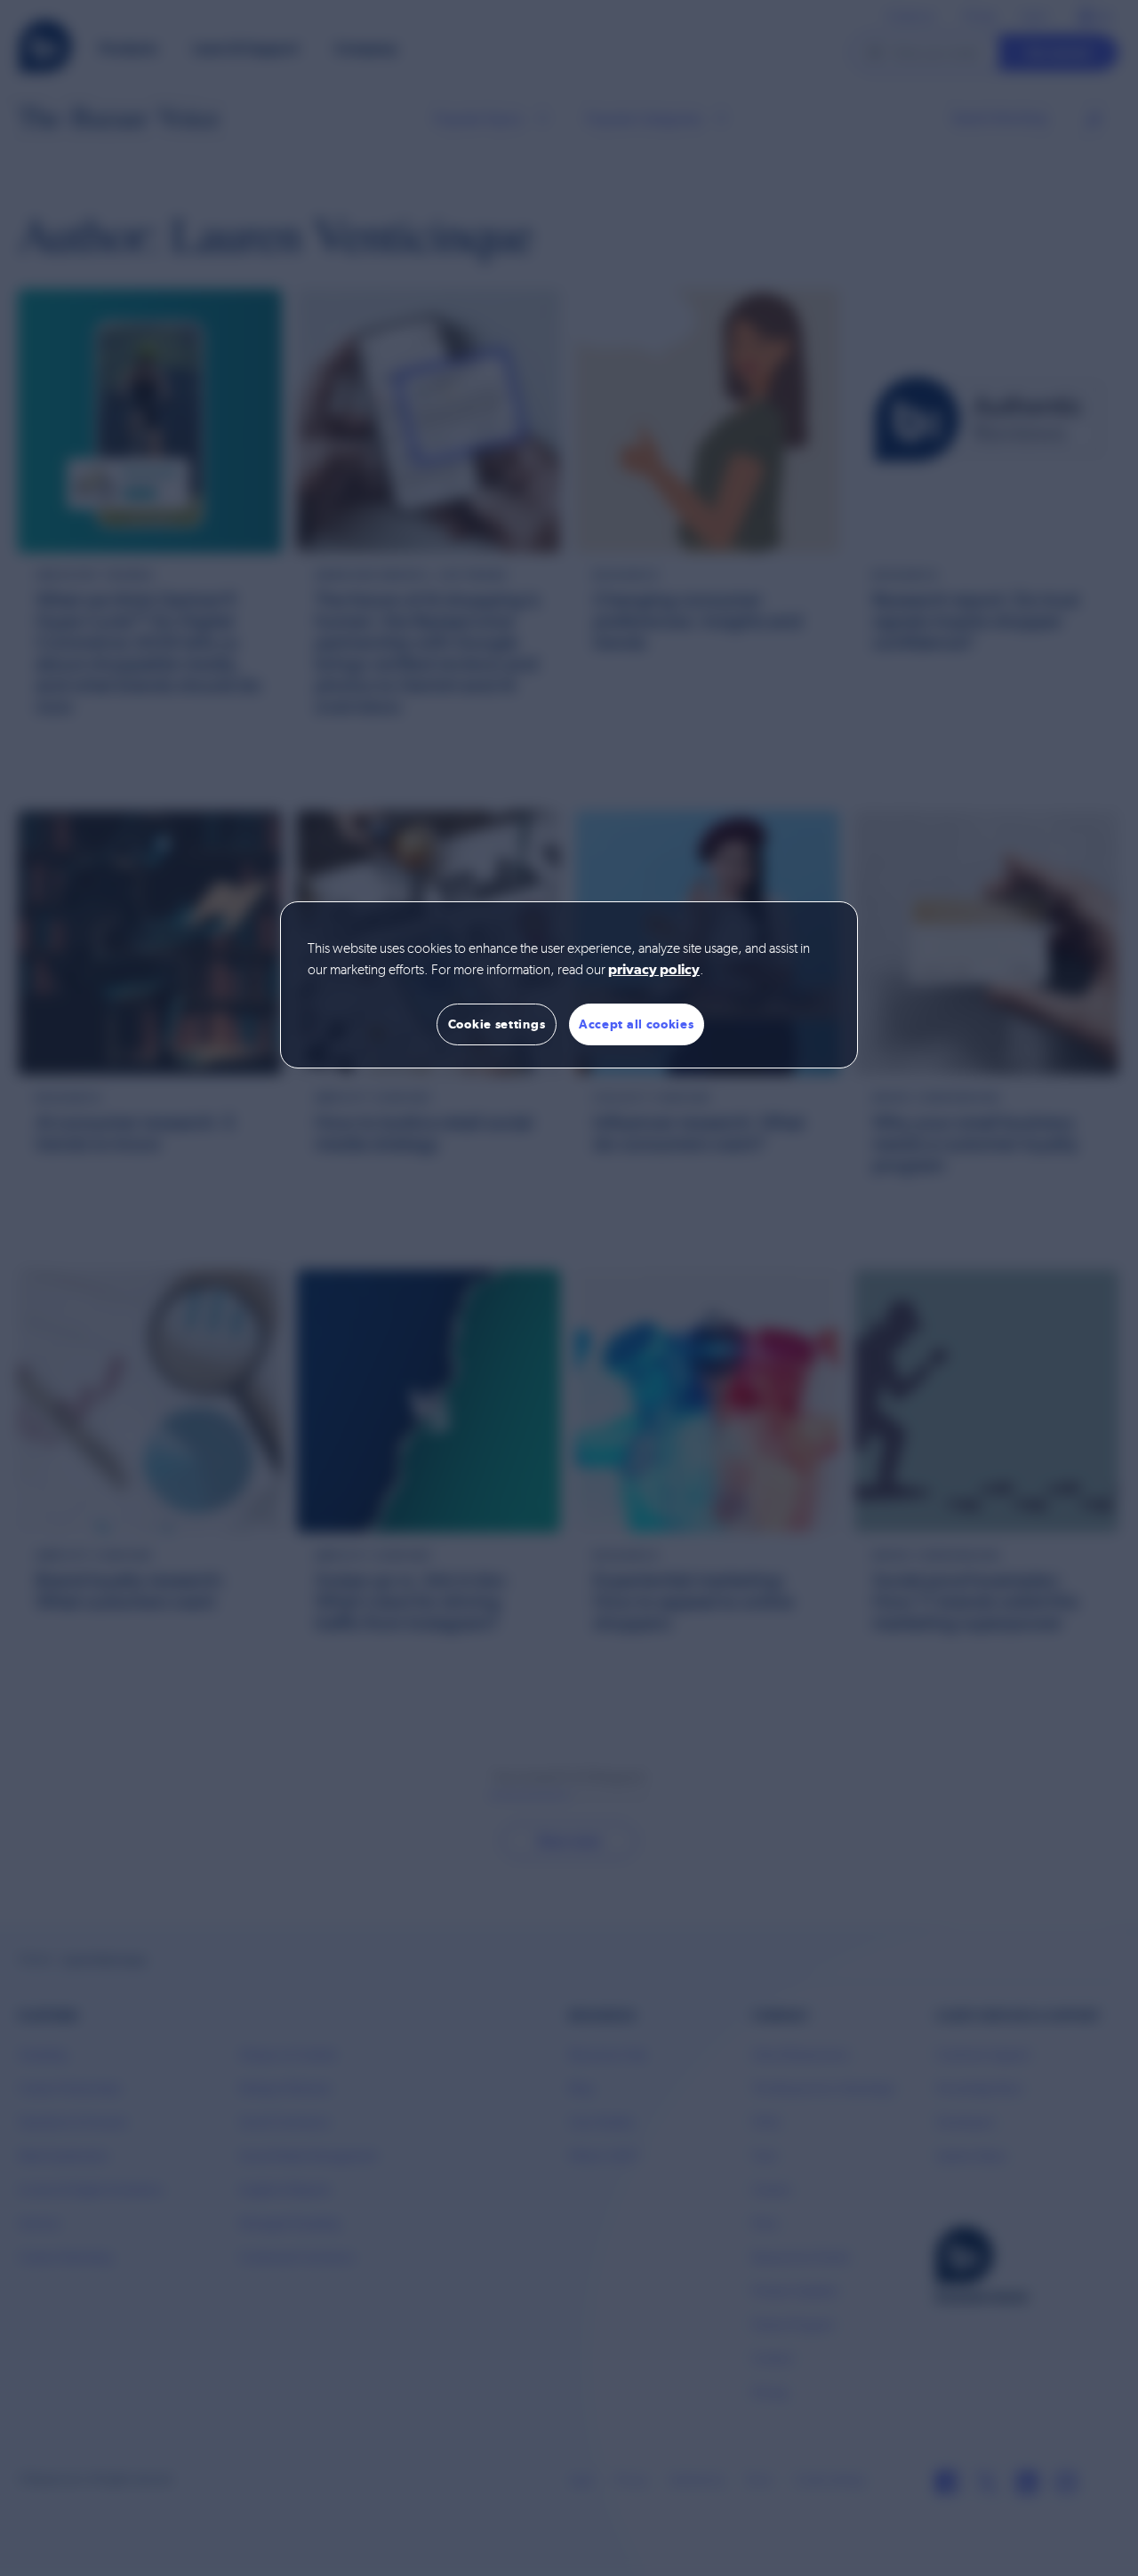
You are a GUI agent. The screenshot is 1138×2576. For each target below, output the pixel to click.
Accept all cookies (637, 1024)
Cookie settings (497, 1024)
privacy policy (654, 971)
